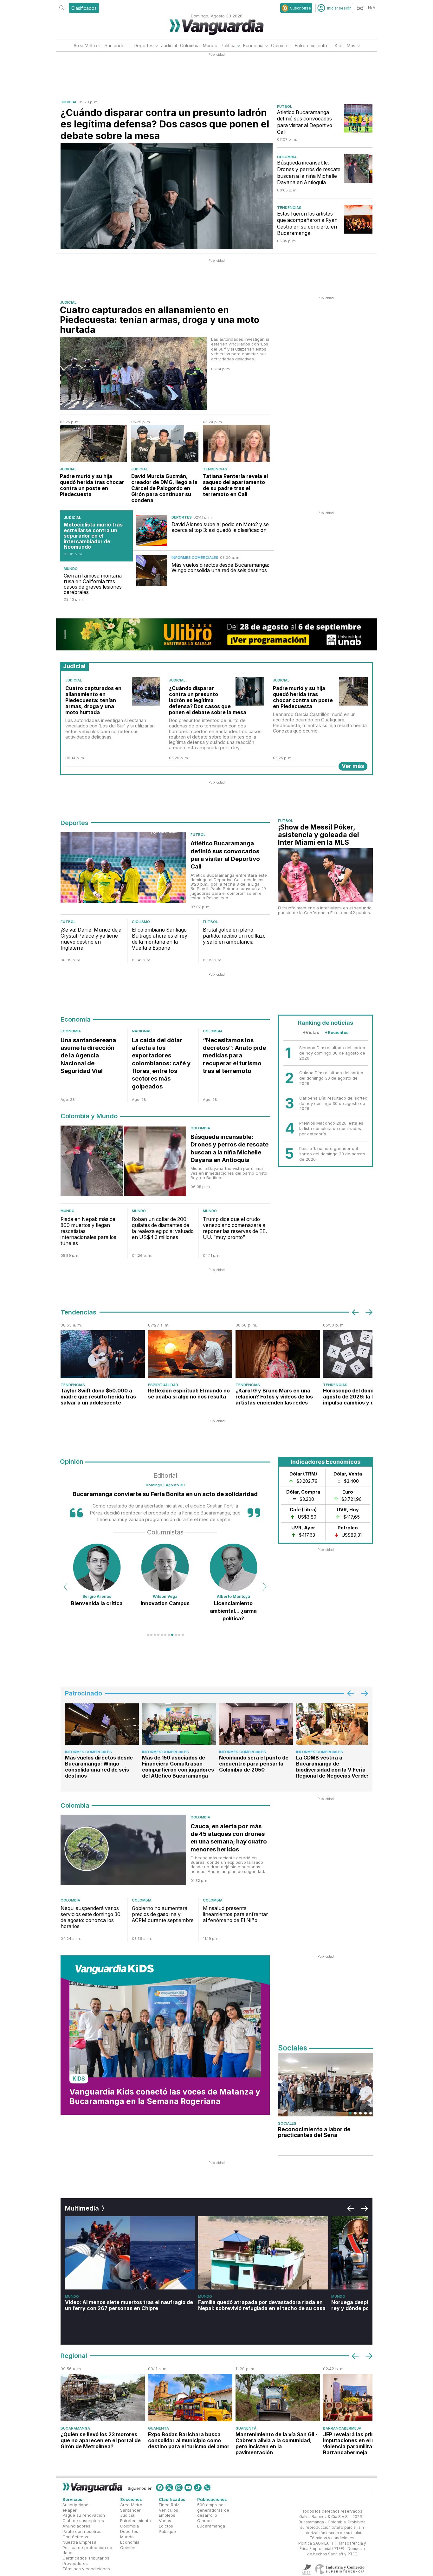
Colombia (190, 45)
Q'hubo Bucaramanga (211, 2523)
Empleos (167, 2515)
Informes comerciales (195, 558)
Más (351, 45)
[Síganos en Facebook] (160, 2488)
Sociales (287, 2123)
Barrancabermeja (342, 2428)
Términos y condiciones (86, 2569)
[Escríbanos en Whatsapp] (207, 2488)
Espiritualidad (163, 1385)
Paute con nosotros (82, 2531)
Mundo (210, 45)
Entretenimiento (311, 45)
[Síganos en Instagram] (179, 2488)
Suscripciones (77, 2505)
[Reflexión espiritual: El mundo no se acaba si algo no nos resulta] (190, 1354)
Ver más (353, 766)
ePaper (70, 2510)
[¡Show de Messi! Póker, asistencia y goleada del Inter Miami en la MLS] (325, 875)
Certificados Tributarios (86, 2558)
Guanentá (158, 2428)
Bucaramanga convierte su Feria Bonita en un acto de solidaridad (165, 1494)
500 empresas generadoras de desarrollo (213, 2510)
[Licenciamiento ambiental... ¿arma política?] (165, 1567)
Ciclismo (141, 922)
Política (228, 45)
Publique (167, 2531)
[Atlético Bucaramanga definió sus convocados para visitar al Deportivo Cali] (358, 118)
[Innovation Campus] (97, 1567)
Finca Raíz (169, 2505)
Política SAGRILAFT (316, 2543)
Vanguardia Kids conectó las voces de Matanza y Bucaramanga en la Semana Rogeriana (165, 2096)
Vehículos (168, 2510)
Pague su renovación (84, 2515)
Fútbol (284, 107)
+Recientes (337, 1032)
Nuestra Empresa (79, 2542)
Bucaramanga (75, 2428)
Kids (339, 45)
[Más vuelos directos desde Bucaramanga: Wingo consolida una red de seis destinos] (152, 571)
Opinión (279, 45)
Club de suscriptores (83, 2521)
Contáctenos (75, 2537)
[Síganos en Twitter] (169, 2488)
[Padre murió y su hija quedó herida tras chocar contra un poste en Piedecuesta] (93, 444)
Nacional (142, 1031)
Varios (165, 2521)
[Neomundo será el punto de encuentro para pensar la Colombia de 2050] (256, 1724)
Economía (253, 45)
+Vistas (311, 1032)
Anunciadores (76, 2526)
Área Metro (85, 45)
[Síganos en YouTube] (188, 2488)
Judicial (169, 45)
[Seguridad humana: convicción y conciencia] (233, 1567)
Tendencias (289, 208)
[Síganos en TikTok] (198, 2488)
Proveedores (75, 2563)
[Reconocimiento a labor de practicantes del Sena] (326, 2085)
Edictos (166, 2526)
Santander (115, 45)
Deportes (144, 45)
